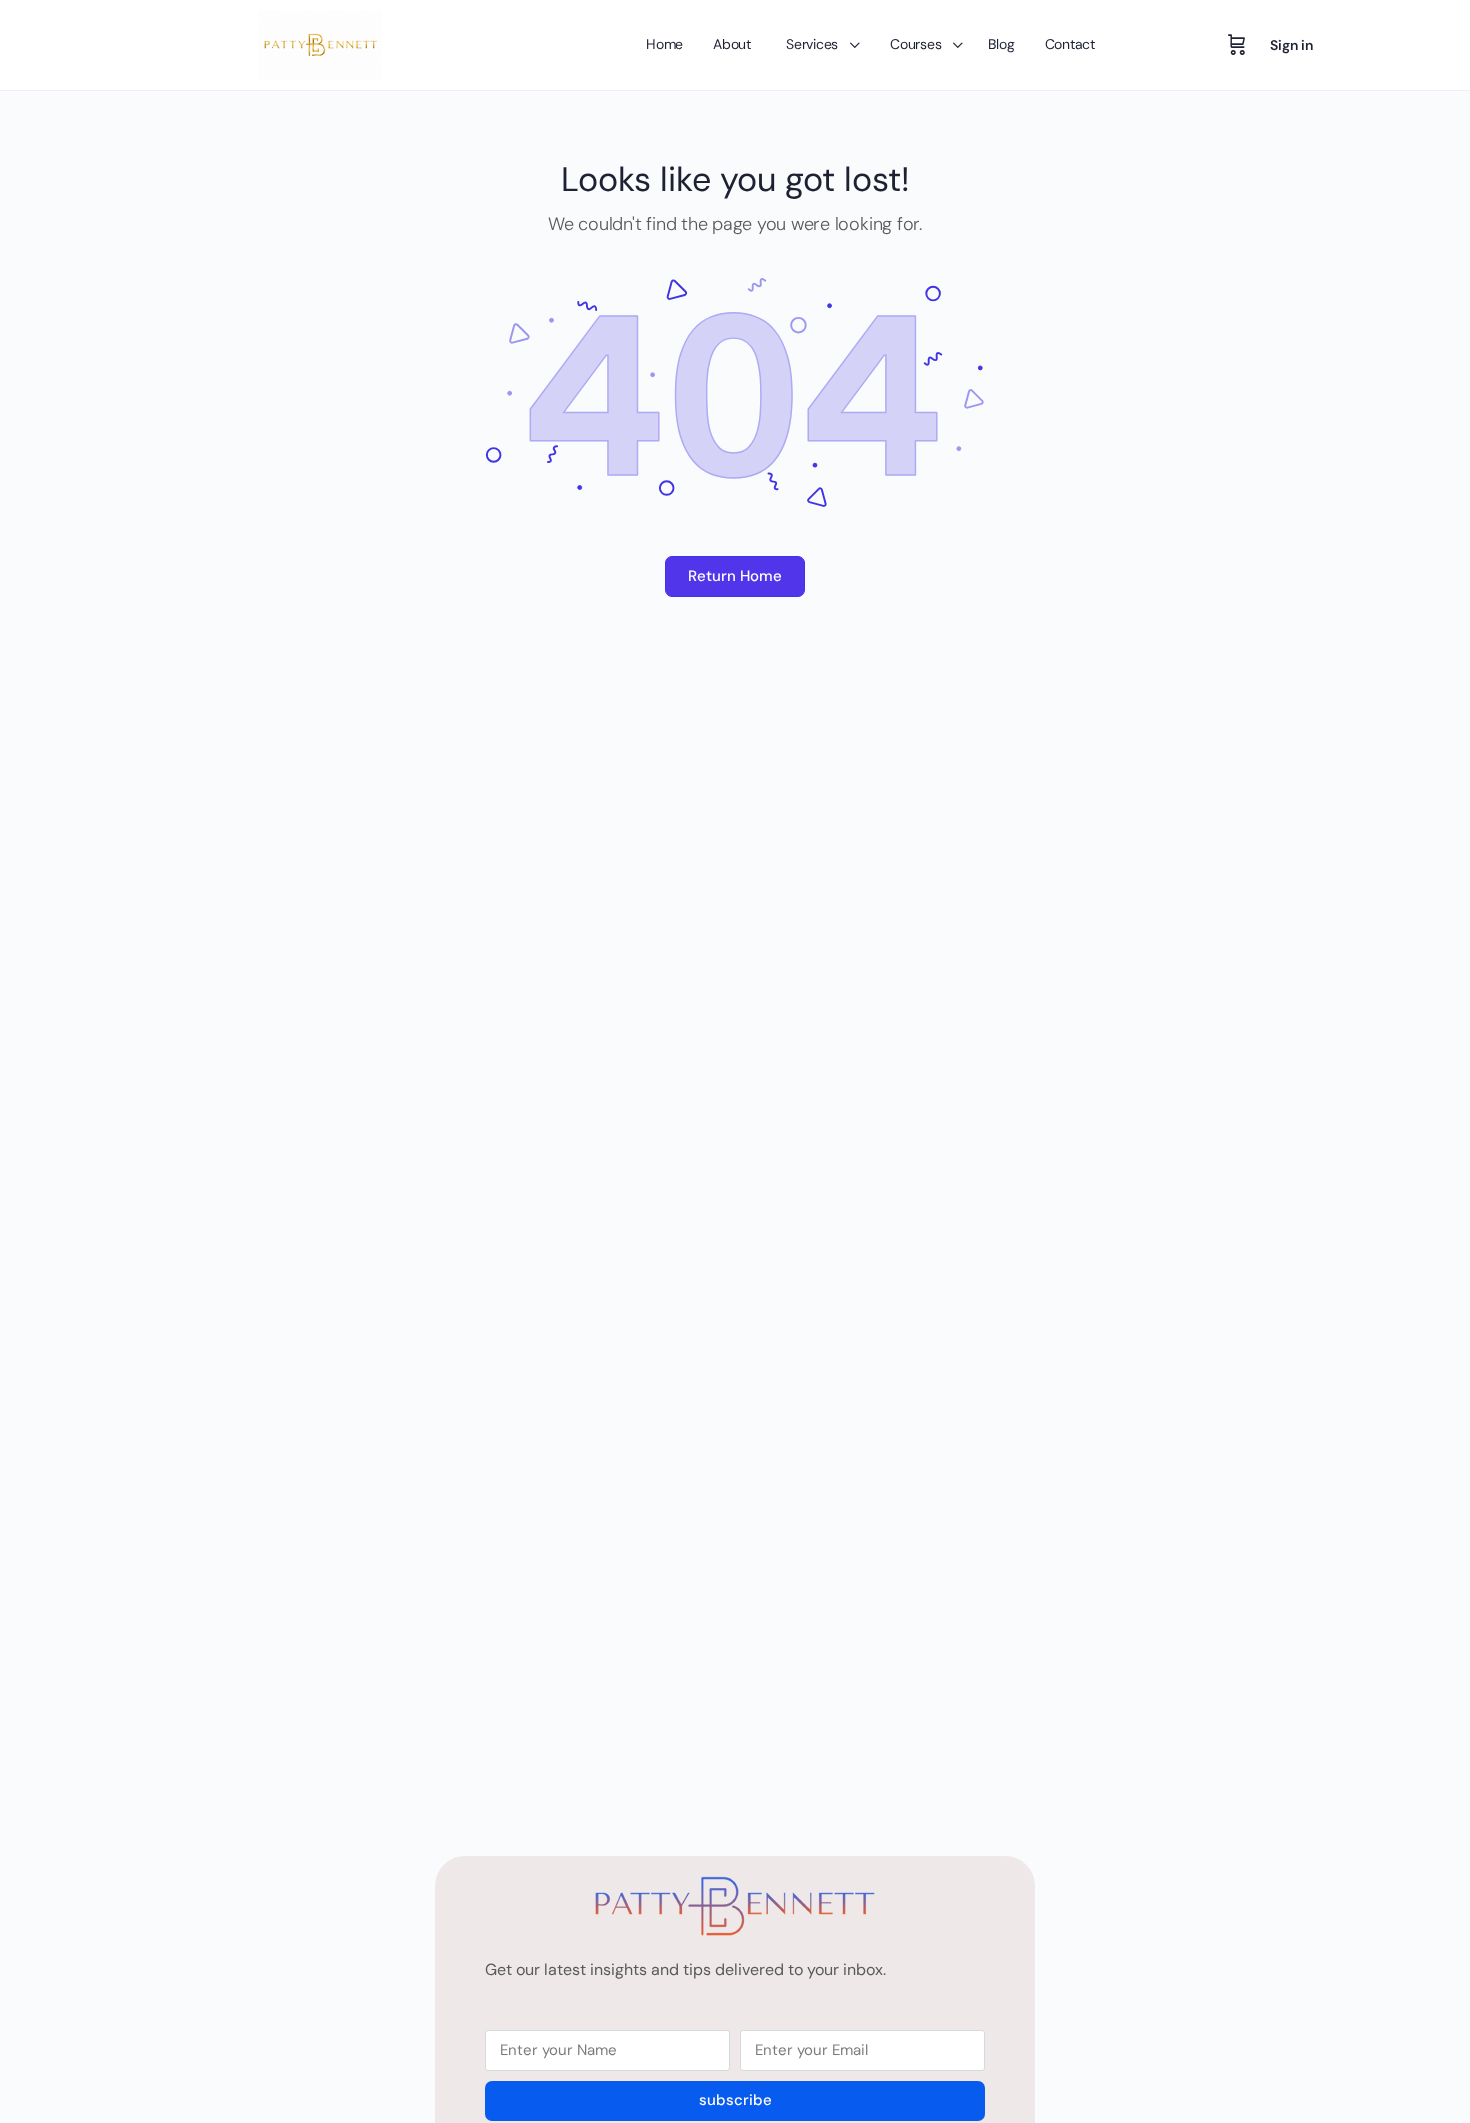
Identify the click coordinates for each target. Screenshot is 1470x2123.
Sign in (1291, 45)
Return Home (735, 576)
